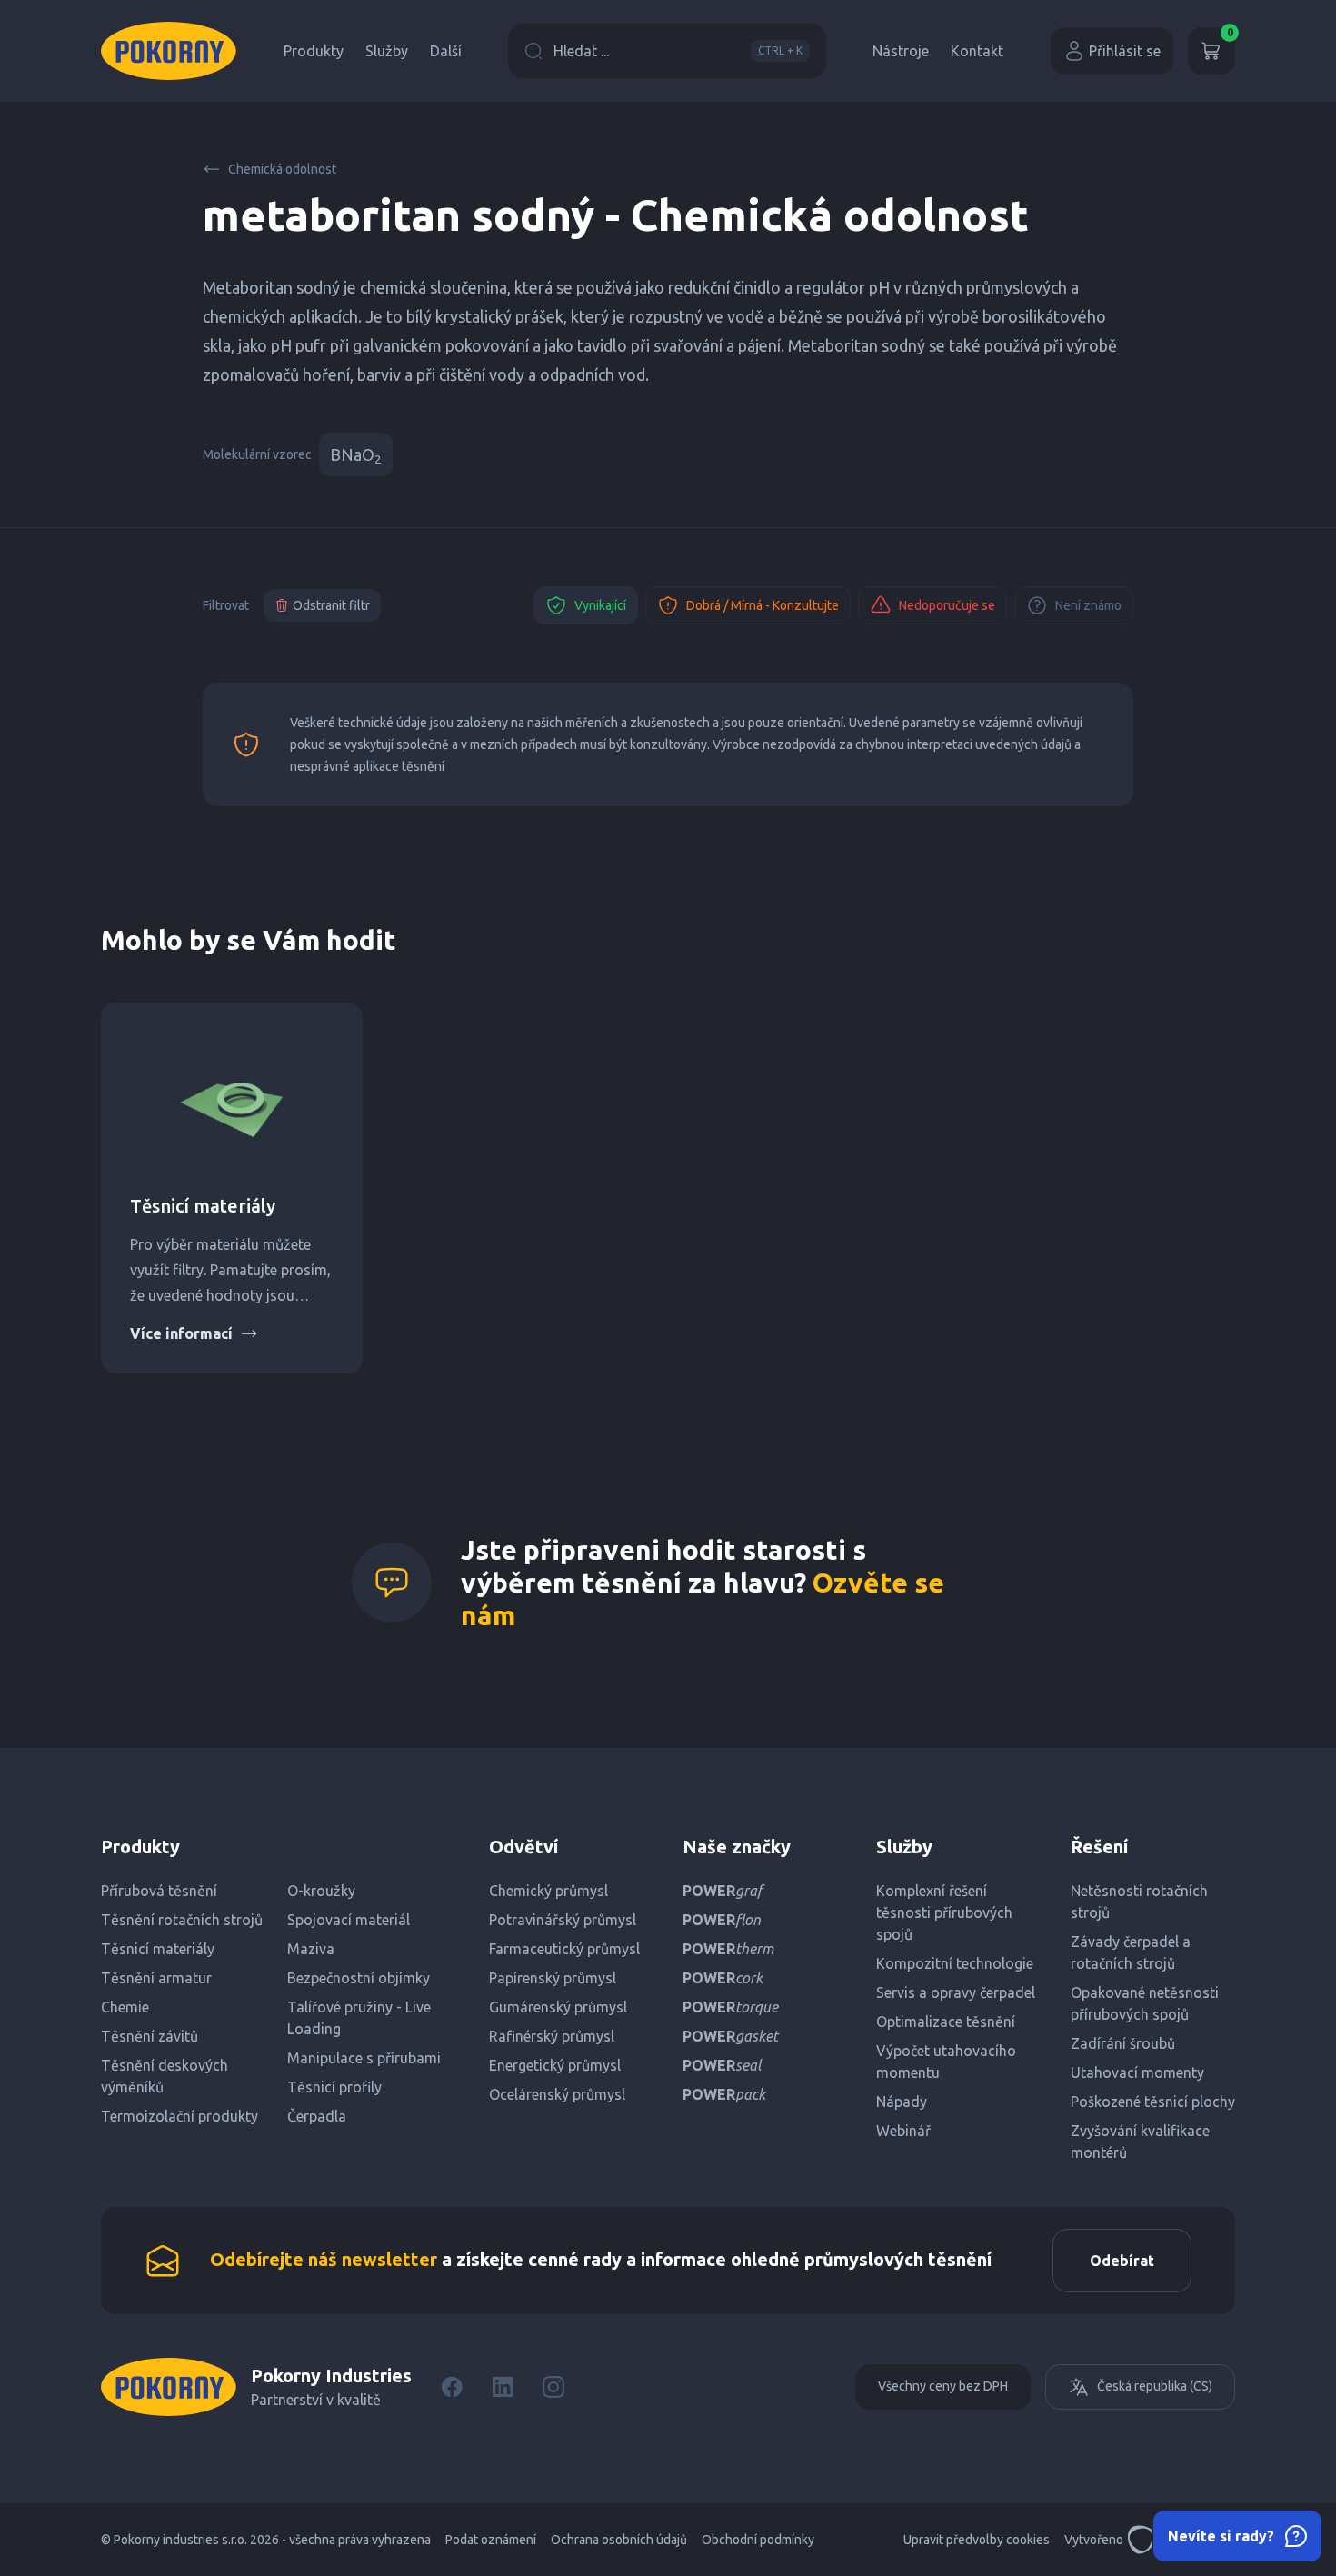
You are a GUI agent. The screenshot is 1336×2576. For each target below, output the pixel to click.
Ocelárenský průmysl (557, 2094)
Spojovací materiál (349, 1920)
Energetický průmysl (555, 2065)
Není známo (1088, 605)
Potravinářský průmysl (563, 1920)
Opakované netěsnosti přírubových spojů (1145, 2003)
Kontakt (977, 51)
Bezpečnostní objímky (359, 1978)
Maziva (311, 1949)
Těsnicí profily (334, 2087)
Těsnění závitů (150, 2036)
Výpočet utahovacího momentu (946, 2062)
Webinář (903, 2131)
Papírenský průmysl (553, 1978)
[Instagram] (553, 2387)
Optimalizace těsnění (946, 2022)
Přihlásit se (1125, 51)
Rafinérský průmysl (552, 2036)
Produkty (314, 51)
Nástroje (901, 51)
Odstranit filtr (331, 605)
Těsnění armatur (156, 1978)
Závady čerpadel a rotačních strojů (1131, 1952)
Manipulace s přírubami (364, 2058)
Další (446, 51)
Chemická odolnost (282, 169)
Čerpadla (317, 2116)
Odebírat (1122, 2261)
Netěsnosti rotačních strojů (1139, 1902)
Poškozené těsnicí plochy (1153, 2102)
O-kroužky (321, 1891)
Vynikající (600, 605)
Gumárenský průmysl (558, 2007)
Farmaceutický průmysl (564, 1949)
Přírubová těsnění (159, 1891)
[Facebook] (452, 2387)
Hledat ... (678, 51)
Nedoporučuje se (947, 605)
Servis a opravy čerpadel (956, 1992)
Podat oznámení (491, 2540)
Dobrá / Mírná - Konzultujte (763, 605)
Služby (387, 51)
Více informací (181, 1333)
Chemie (125, 2007)
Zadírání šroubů (1123, 2043)
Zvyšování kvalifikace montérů (1140, 2142)
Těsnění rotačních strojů (182, 1920)
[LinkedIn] (503, 2387)
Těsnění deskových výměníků (165, 2076)
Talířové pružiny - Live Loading (359, 2018)
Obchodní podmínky (758, 2540)
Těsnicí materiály (203, 1206)
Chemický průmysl (548, 1891)
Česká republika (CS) (1155, 2386)
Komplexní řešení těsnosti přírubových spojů (944, 1912)
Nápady (902, 2102)
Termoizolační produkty (179, 2116)
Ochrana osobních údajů (619, 2540)
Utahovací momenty (1137, 2072)
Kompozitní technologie (955, 1963)
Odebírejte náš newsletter (324, 2259)
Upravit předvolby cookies (977, 2540)
